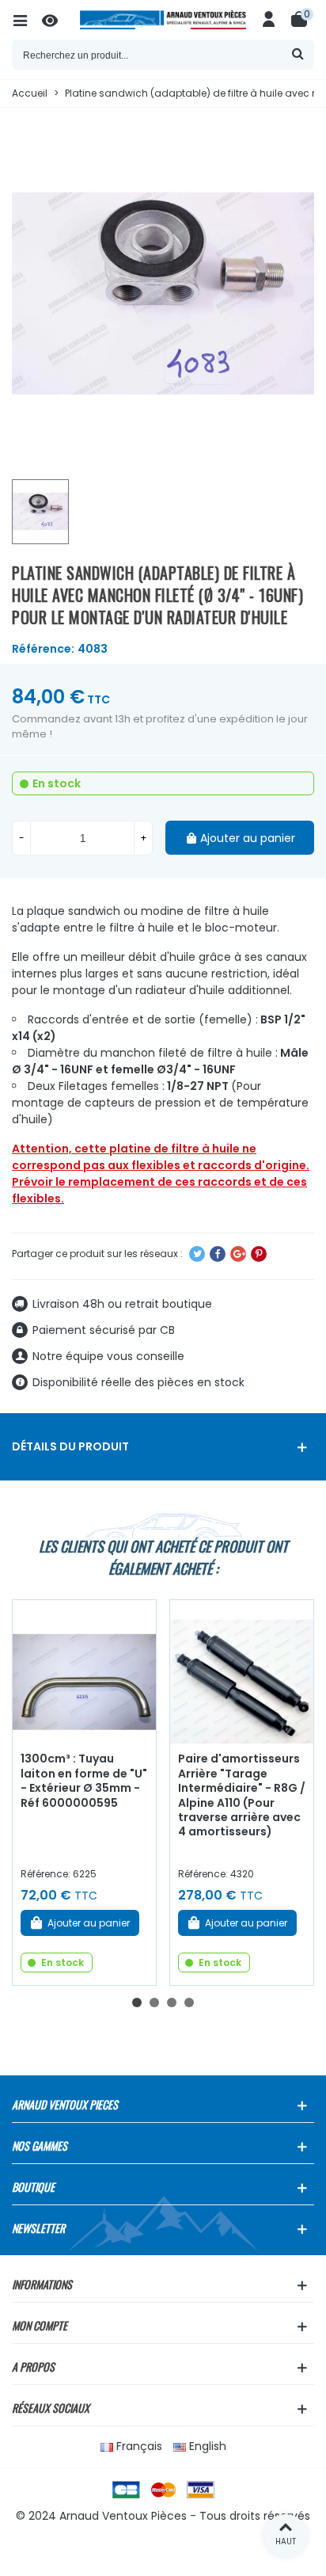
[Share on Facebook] (218, 1254)
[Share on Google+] (238, 1254)
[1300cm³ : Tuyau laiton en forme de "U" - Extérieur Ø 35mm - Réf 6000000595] (84, 1672)
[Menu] (27, 20)
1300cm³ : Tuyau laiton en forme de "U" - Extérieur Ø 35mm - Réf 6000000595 (84, 1781)
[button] (137, 2002)
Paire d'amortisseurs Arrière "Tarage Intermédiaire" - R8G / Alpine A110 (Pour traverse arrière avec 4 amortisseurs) (242, 1795)
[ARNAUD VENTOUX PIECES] (163, 20)
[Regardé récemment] (57, 20)
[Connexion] (269, 20)
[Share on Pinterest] (259, 1254)
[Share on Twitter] (197, 1254)
